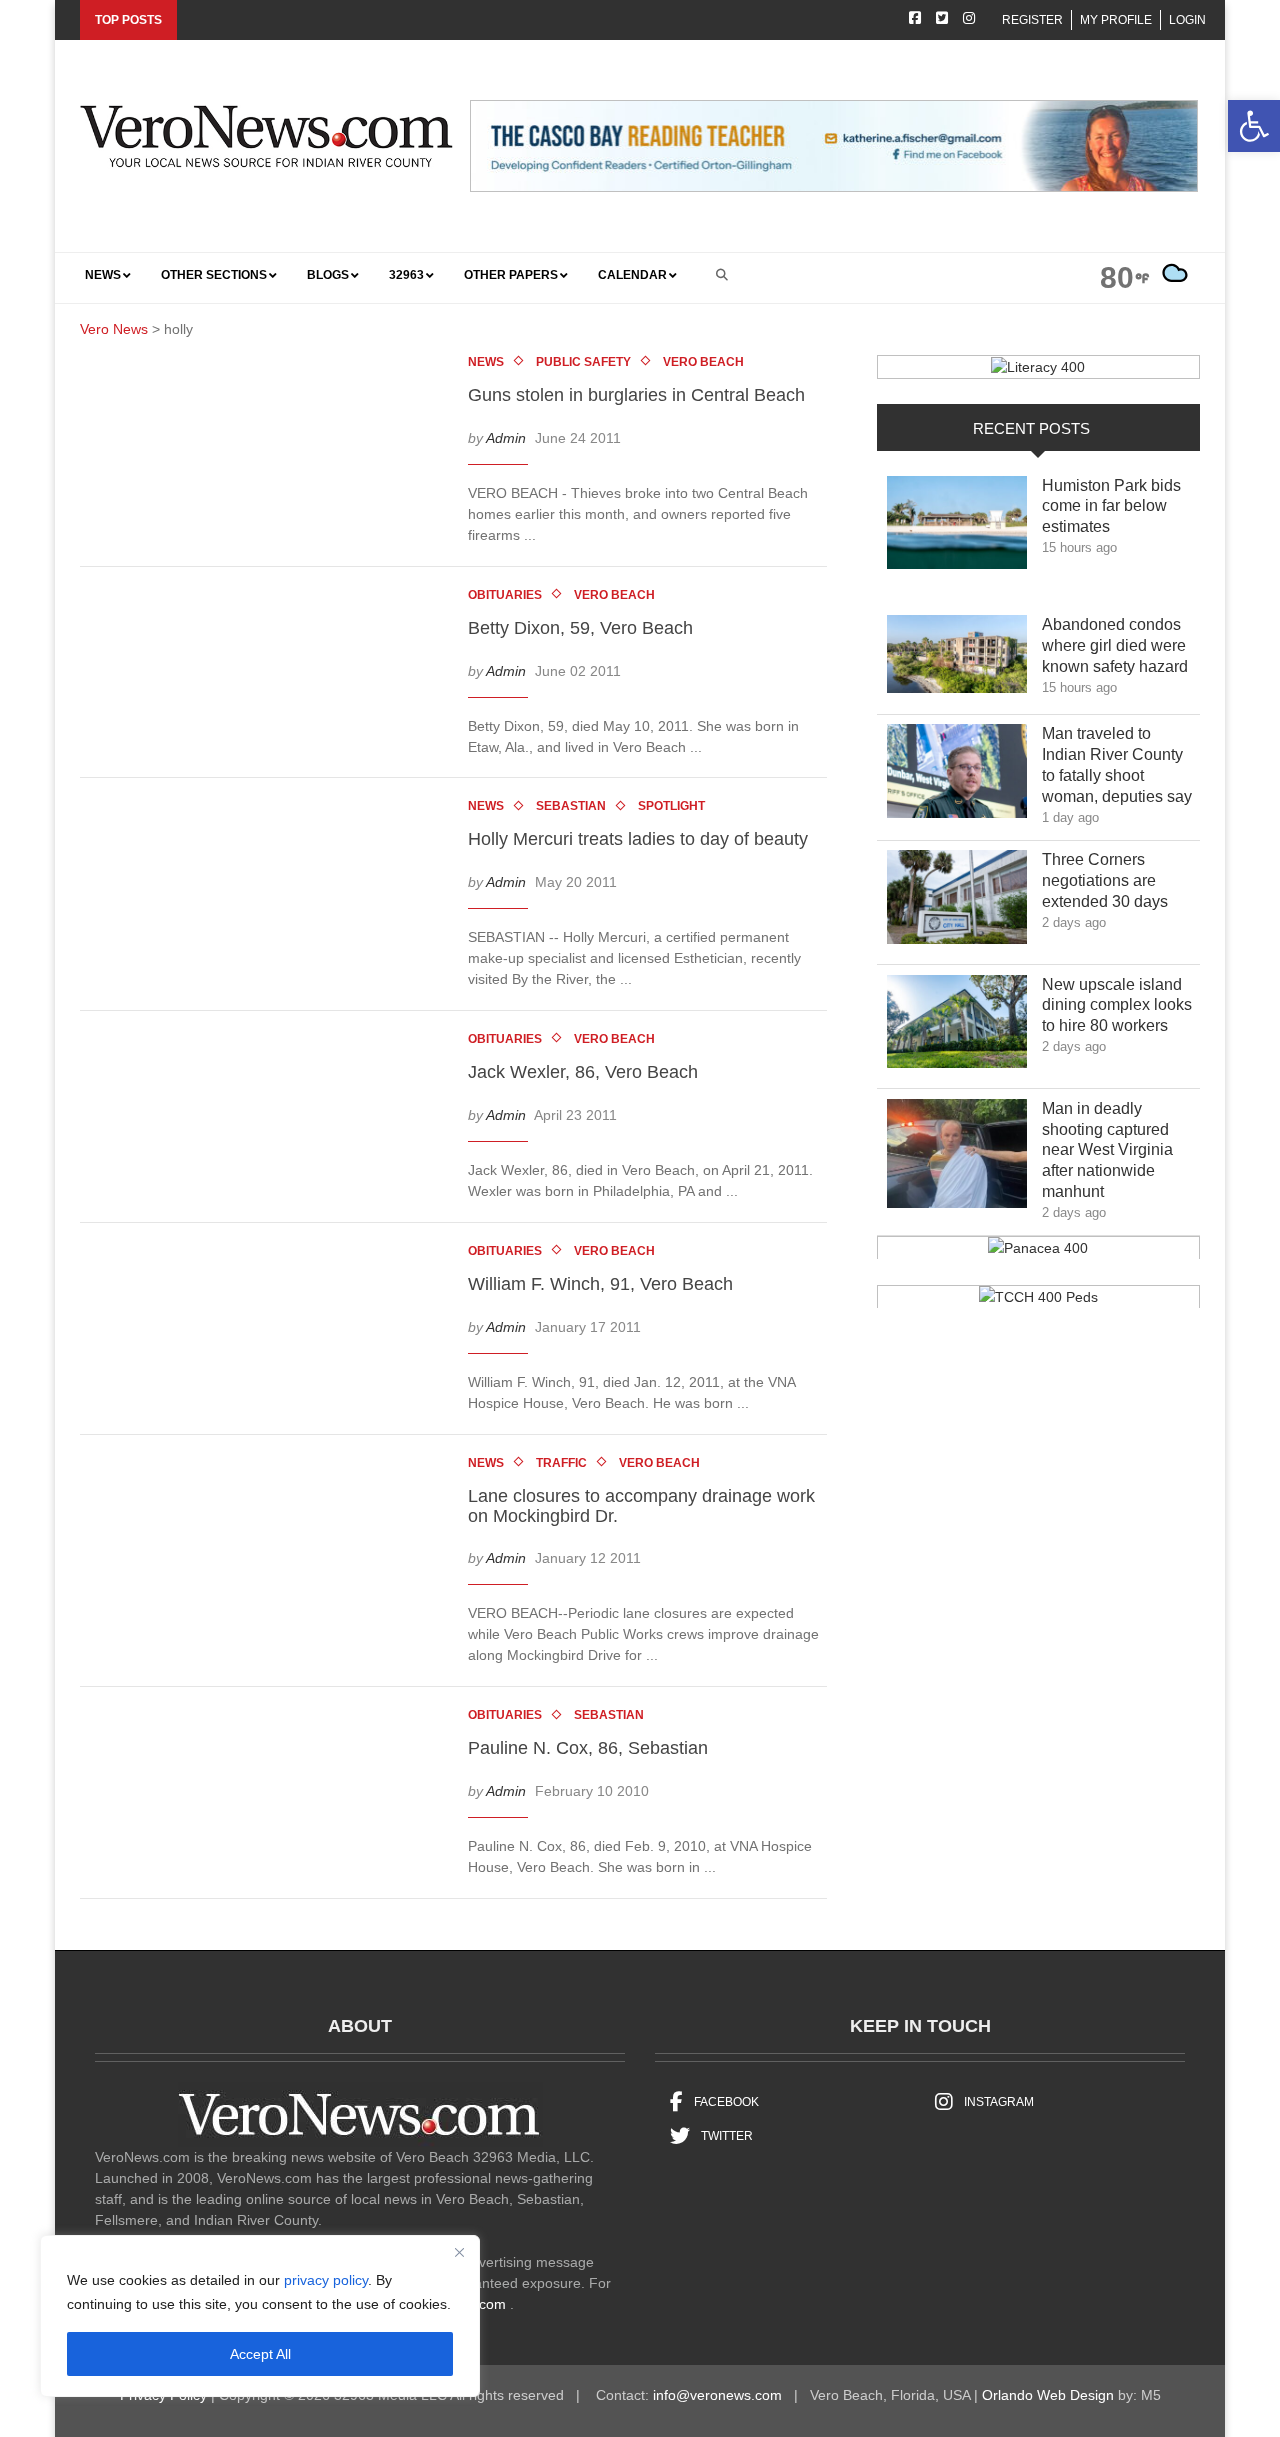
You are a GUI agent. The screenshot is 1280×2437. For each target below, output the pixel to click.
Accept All (260, 2354)
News (486, 362)
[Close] (459, 2252)
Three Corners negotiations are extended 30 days (1119, 880)
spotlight (671, 806)
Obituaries (505, 595)
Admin (506, 438)
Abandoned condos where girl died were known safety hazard (1120, 645)
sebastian (571, 806)
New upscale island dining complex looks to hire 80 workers (1119, 1005)
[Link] (957, 528)
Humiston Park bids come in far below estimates (1111, 506)
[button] (1254, 126)
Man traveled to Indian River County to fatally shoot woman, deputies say (1120, 764)
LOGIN (1187, 20)
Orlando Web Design (1048, 2395)
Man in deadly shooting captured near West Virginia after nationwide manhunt (1107, 1150)
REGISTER (1032, 20)
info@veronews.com (717, 2395)
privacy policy (326, 2280)
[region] (260, 2316)
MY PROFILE (1116, 20)
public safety (583, 362)
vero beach (703, 362)
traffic (561, 1463)
